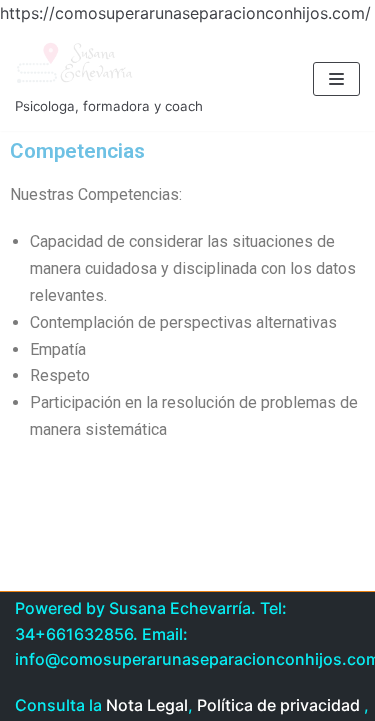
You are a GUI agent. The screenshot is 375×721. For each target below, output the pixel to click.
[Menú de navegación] (336, 79)
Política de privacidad (278, 705)
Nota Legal (147, 705)
